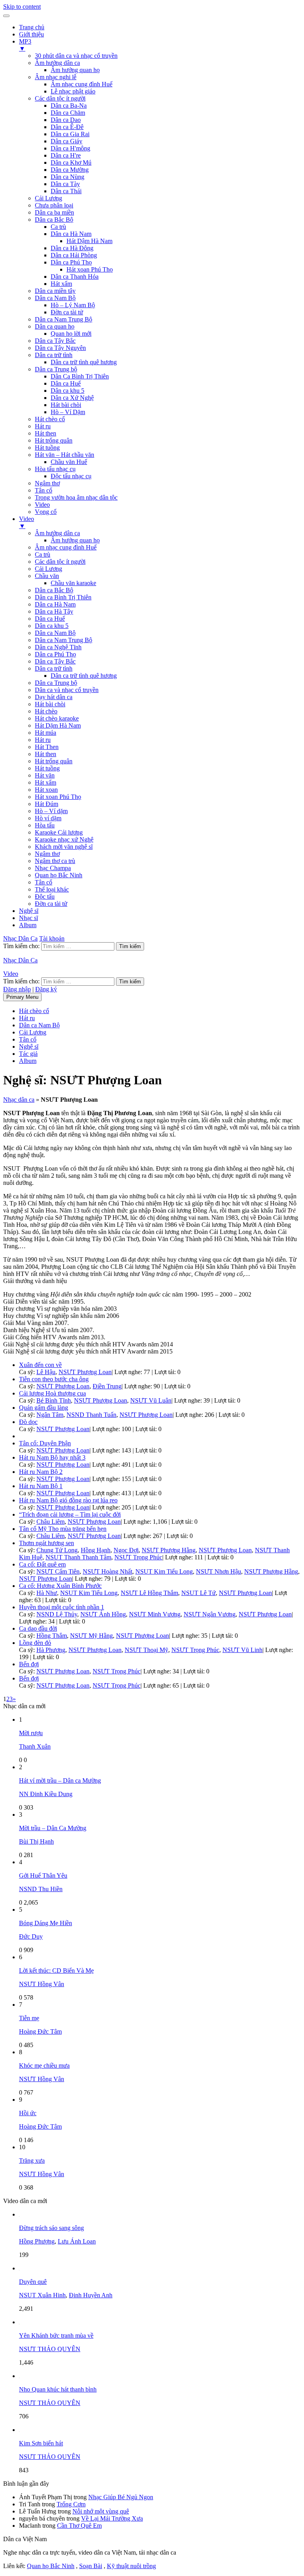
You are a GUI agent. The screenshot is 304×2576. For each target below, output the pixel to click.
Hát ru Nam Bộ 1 (41, 1486)
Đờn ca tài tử (67, 312)
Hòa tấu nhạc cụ (55, 469)
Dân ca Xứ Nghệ (72, 398)
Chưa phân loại (54, 205)
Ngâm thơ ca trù (55, 861)
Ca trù (58, 227)
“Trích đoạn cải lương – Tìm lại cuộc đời (70, 1514)
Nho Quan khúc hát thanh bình (58, 2389)
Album (28, 925)
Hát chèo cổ (50, 419)
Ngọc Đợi (126, 1550)
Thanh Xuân (35, 1746)
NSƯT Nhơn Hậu (218, 1571)
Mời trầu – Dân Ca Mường (53, 1828)
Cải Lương (48, 198)
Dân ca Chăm (68, 113)
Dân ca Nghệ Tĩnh (58, 647)
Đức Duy (31, 1936)
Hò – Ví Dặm (68, 412)
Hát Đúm (47, 804)
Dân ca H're (66, 155)
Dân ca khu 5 (67, 391)
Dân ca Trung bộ (56, 369)
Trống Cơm (71, 2504)
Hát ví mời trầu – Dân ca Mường (60, 1780)
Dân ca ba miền (54, 212)
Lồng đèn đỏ (35, 1643)
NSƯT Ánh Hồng (103, 1614)
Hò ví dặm (48, 818)
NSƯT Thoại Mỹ (146, 1650)
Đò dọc (28, 1422)
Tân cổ (44, 490)
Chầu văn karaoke (73, 583)
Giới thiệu (31, 34)
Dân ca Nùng (67, 177)
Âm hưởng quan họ (75, 70)
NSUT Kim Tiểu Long (164, 1571)
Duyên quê (33, 2282)
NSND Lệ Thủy (57, 1614)
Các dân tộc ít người (60, 98)
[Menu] (6, 16)
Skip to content (22, 7)
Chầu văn (47, 576)
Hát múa (46, 733)
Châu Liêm (50, 1522)
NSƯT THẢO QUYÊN (50, 2349)
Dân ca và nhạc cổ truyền (67, 690)
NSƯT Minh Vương (155, 1614)
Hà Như (47, 1593)
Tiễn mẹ (29, 2018)
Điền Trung (107, 1386)
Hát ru (43, 426)
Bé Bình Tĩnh (54, 1400)
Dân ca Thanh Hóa (75, 277)
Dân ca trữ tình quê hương (84, 362)
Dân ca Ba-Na (69, 106)
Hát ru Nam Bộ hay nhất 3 (52, 1457)
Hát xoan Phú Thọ (90, 269)
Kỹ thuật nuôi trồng (131, 2566)
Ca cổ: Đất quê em (42, 1564)
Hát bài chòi (66, 405)
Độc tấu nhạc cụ (71, 476)
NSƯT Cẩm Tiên (58, 1571)
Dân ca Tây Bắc (55, 341)
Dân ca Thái (66, 191)
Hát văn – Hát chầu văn (65, 455)
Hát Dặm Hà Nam (58, 725)
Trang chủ (32, 27)
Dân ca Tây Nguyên (60, 348)
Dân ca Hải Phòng (74, 255)
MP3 (25, 45)
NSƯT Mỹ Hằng (91, 1636)
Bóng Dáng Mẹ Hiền (46, 1923)
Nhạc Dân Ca (20, 938)
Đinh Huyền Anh (91, 2295)
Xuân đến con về (40, 1365)
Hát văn (45, 775)
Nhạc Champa (53, 868)
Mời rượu (31, 1733)
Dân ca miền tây (55, 291)
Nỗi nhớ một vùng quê (101, 2511)
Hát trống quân (54, 440)
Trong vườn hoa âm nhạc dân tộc (76, 497)
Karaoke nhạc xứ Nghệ (64, 839)
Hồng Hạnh (96, 1550)
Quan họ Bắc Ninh (59, 875)
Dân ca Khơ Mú (71, 163)
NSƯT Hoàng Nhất (107, 1571)
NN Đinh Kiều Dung (46, 1794)
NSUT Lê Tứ (199, 1593)
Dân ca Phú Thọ (71, 262)
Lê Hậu (46, 1372)
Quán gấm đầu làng (44, 1408)
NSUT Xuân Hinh (42, 2295)
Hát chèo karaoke (57, 718)
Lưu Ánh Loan (77, 2241)
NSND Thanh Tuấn (91, 1415)
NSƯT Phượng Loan (85, 1372)
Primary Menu (22, 997)
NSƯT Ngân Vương (210, 1614)
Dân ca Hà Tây (54, 611)
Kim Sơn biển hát (41, 2443)
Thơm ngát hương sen (47, 1543)
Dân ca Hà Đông (72, 248)
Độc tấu (45, 896)
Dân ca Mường (70, 170)
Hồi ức (28, 2113)
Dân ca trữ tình (54, 355)
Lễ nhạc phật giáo (73, 91)
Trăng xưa (32, 2161)
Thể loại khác (52, 889)
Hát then (46, 433)
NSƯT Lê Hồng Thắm (149, 1593)
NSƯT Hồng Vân (42, 1984)
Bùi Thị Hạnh (36, 1841)
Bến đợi (29, 1664)
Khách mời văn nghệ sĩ (64, 847)
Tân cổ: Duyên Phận (45, 1443)
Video (42, 505)
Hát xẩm (61, 284)
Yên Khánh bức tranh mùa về (56, 2336)
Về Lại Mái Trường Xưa (112, 2518)
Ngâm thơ (47, 483)
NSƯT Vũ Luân (151, 1400)
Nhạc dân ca (19, 1100)
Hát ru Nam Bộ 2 (41, 1472)
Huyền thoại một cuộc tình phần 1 (62, 1607)
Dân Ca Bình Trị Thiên (80, 376)
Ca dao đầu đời (38, 1628)
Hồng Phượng (37, 2241)
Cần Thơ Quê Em (79, 2526)
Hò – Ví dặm (51, 811)
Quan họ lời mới (71, 334)
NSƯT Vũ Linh (242, 1650)
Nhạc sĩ (28, 918)
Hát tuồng (47, 448)
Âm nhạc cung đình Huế (82, 84)
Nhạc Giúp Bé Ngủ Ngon (121, 2497)
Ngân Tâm (50, 1415)
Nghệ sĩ (29, 911)
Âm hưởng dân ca (57, 63)
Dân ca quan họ (55, 326)
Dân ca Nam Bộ (55, 298)
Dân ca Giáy (66, 141)
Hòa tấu (45, 825)
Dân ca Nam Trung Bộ (64, 319)
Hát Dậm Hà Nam (89, 241)
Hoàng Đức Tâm (40, 2031)
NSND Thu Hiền (41, 1889)
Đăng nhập (17, 989)
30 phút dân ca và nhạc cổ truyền (76, 56)
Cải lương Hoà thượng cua (52, 1393)
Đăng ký (46, 989)
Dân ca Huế (66, 383)
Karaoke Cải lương (59, 832)
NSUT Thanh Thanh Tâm (78, 1557)
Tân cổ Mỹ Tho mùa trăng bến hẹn (63, 1529)
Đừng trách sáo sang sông (51, 2228)
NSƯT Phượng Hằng (169, 1550)
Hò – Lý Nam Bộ (73, 305)
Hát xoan (46, 790)
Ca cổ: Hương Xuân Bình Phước (60, 1586)
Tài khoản (52, 938)
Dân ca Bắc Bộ (54, 220)
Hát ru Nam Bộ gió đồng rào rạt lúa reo (68, 1500)
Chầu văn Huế (69, 462)
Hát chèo (46, 711)
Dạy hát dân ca (54, 697)
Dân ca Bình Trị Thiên (63, 597)
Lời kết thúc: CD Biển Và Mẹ (56, 1970)
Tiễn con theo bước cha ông (54, 1379)
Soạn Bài (91, 2566)
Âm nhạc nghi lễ (56, 77)
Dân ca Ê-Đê (67, 127)
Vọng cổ (46, 512)
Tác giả (28, 1054)
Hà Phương (51, 1650)
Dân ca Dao (66, 120)
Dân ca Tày (65, 184)
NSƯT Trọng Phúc (138, 1557)
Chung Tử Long (57, 1550)
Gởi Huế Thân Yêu (43, 1875)
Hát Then (47, 747)
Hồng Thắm (52, 1636)
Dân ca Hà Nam (71, 234)
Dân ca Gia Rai (70, 134)
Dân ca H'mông (70, 148)
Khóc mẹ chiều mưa (44, 2066)
